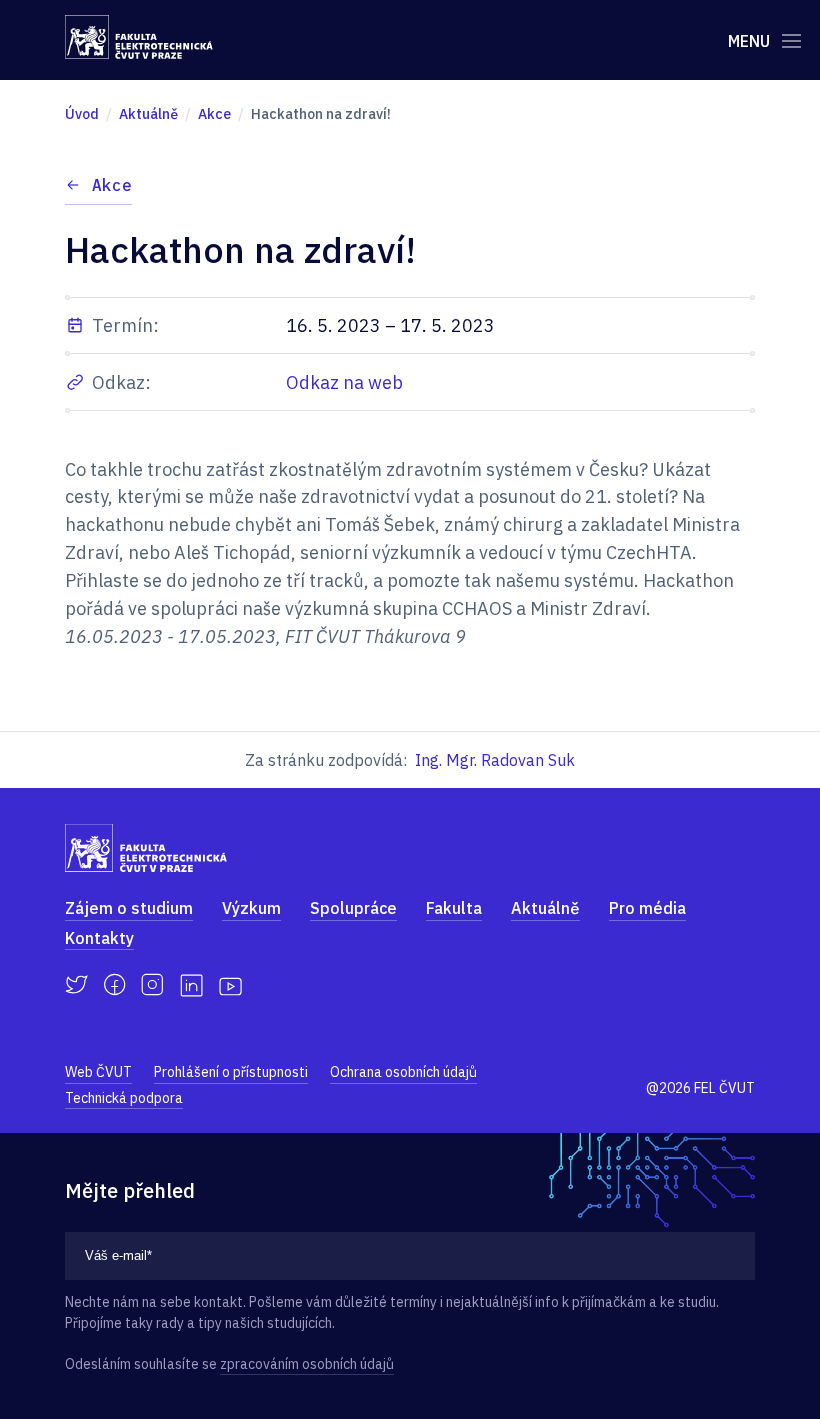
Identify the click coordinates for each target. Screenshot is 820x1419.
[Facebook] (114, 985)
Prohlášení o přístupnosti (231, 1072)
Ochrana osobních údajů (403, 1072)
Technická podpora (124, 1098)
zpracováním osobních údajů (307, 1364)
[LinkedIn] (191, 985)
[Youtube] (230, 985)
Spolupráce (353, 908)
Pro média (647, 908)
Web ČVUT (98, 1072)
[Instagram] (152, 985)
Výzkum (251, 908)
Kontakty (99, 938)
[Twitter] (76, 985)
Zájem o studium (129, 908)
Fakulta (454, 908)
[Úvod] (139, 37)
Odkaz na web (344, 382)
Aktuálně (545, 908)
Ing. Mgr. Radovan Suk (495, 760)
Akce (112, 185)
